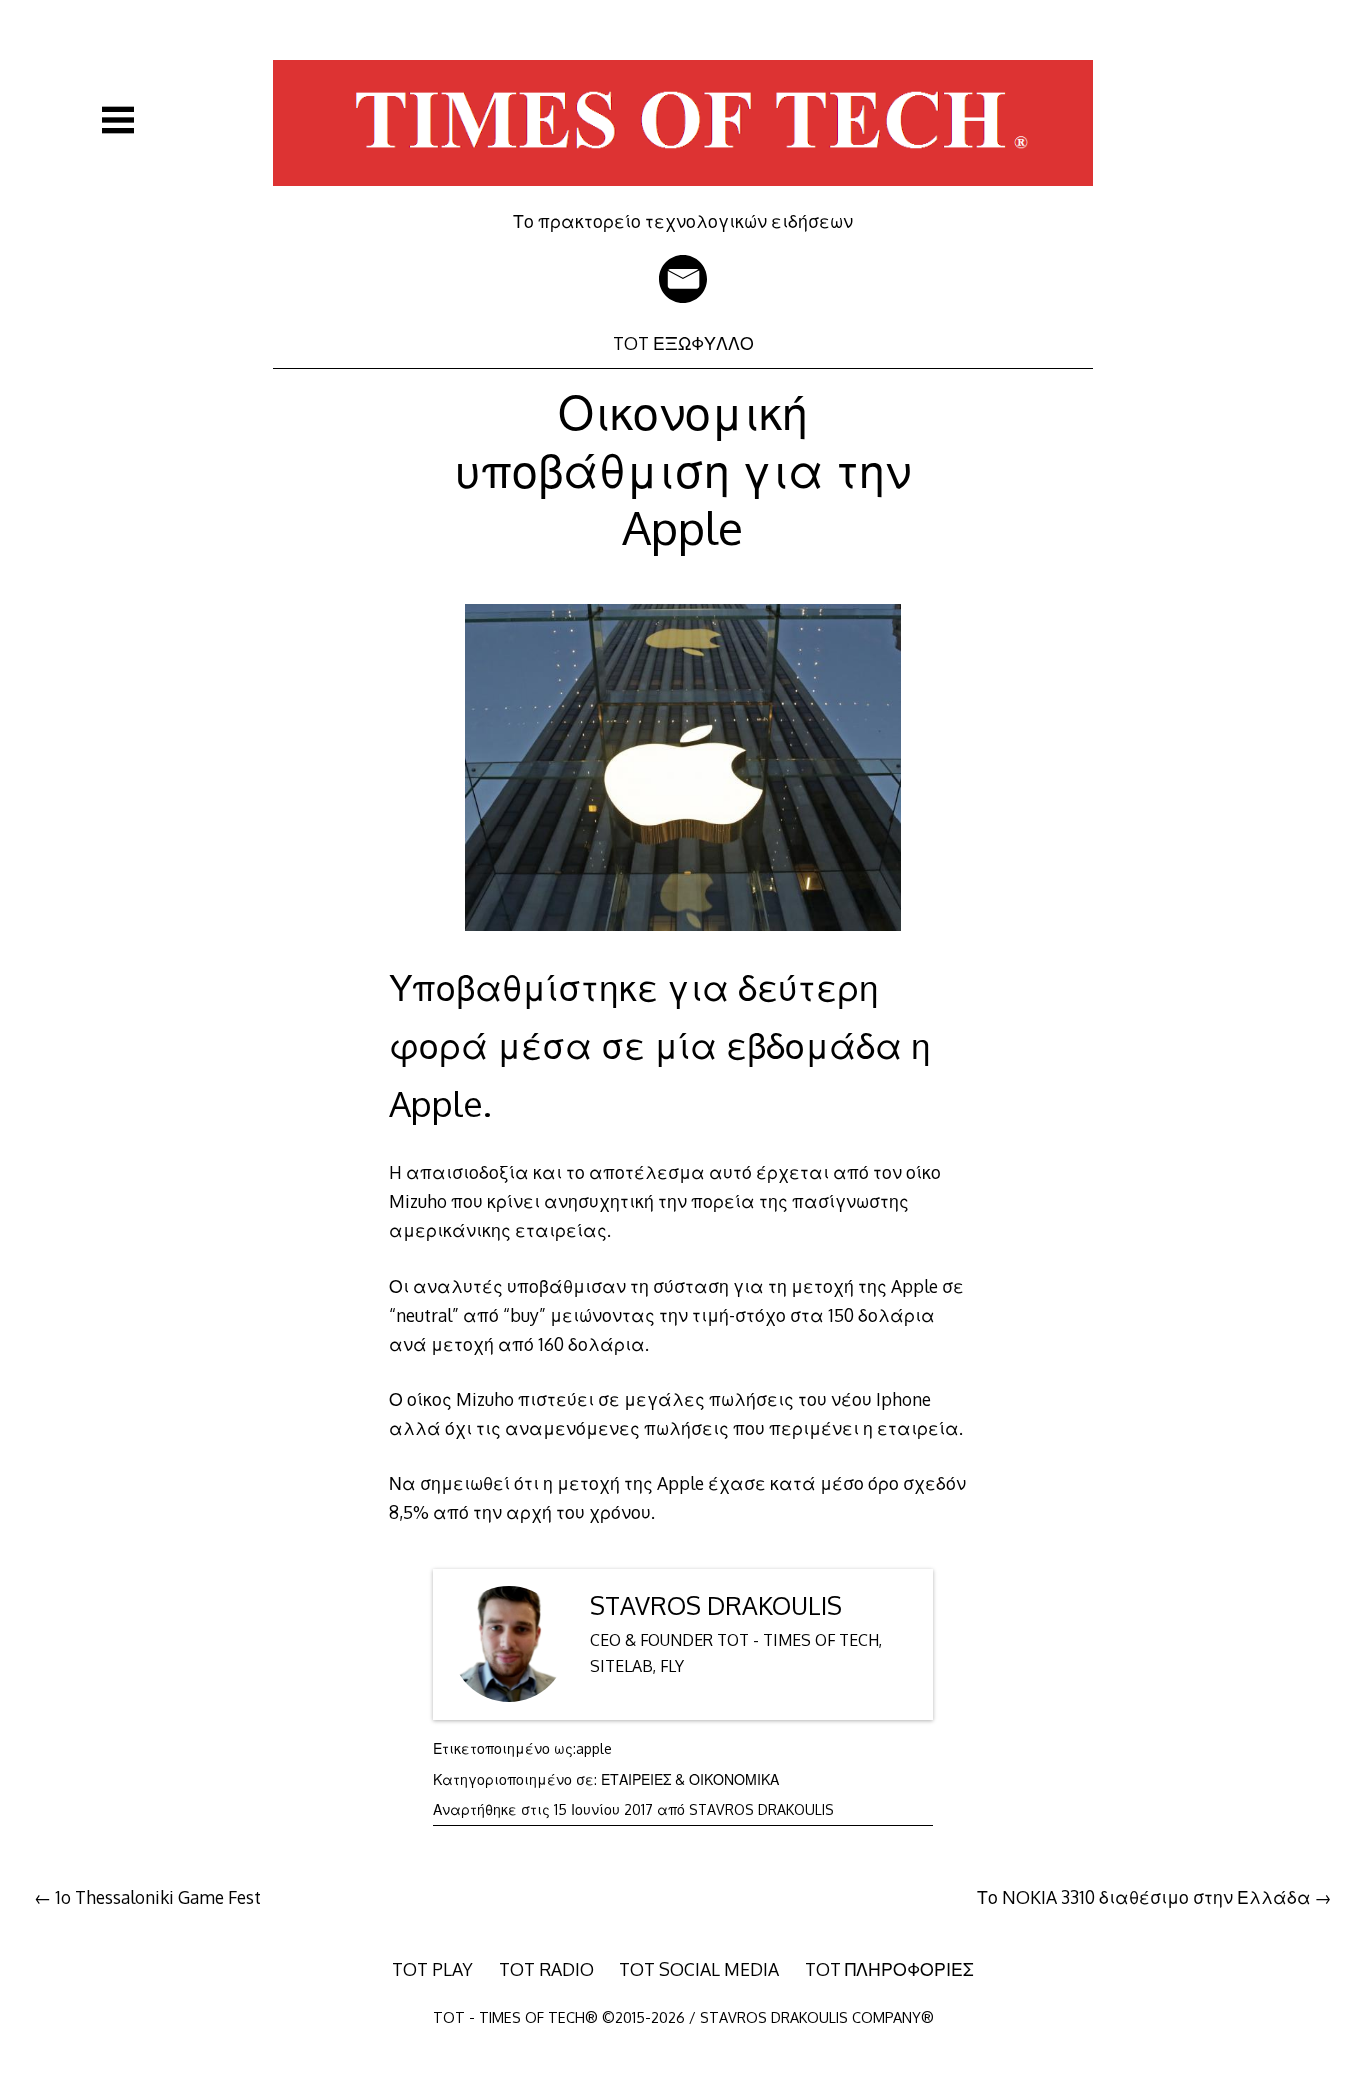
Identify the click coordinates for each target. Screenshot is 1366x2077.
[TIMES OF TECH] (683, 196)
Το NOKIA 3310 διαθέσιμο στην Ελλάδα (1144, 1897)
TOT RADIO (546, 1969)
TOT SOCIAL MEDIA (699, 1969)
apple (594, 1748)
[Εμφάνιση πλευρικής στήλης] (118, 120)
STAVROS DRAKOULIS (716, 1605)
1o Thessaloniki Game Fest (158, 1897)
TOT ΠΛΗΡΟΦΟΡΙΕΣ (889, 1969)
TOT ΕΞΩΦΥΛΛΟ (683, 343)
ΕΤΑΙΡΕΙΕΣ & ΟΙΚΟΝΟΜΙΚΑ (690, 1779)
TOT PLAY (432, 1969)
